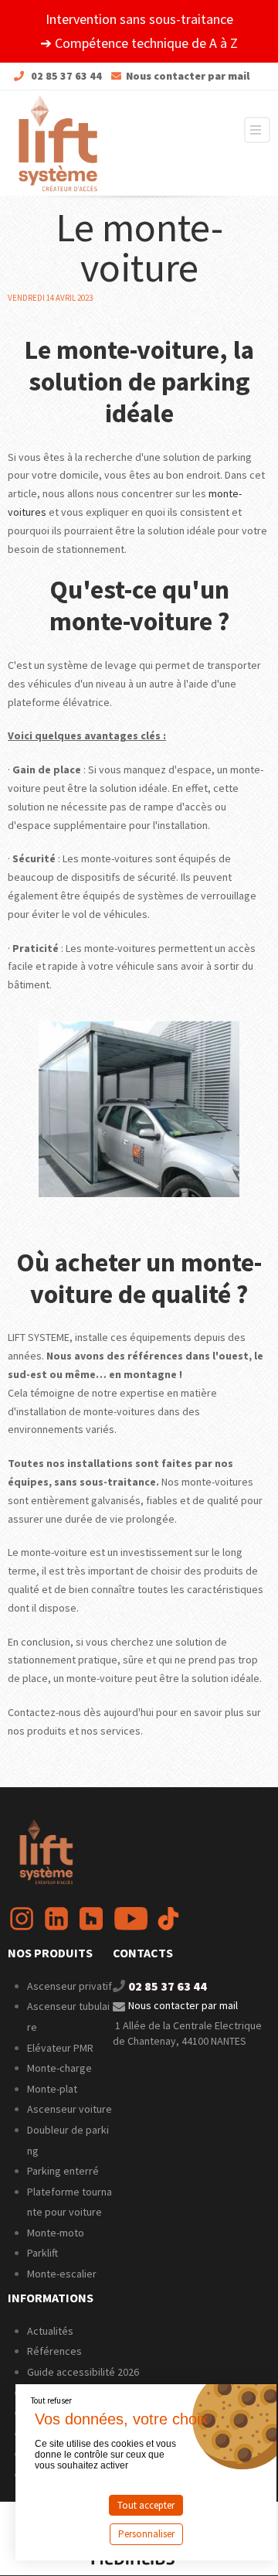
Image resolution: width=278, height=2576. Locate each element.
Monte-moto (56, 2233)
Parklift (42, 2253)
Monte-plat (52, 2089)
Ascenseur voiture (69, 2109)
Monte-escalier (62, 2274)
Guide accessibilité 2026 (84, 2372)
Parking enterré (63, 2171)
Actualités (50, 2331)
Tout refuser (51, 2400)
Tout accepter (146, 2505)
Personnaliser (146, 2534)
